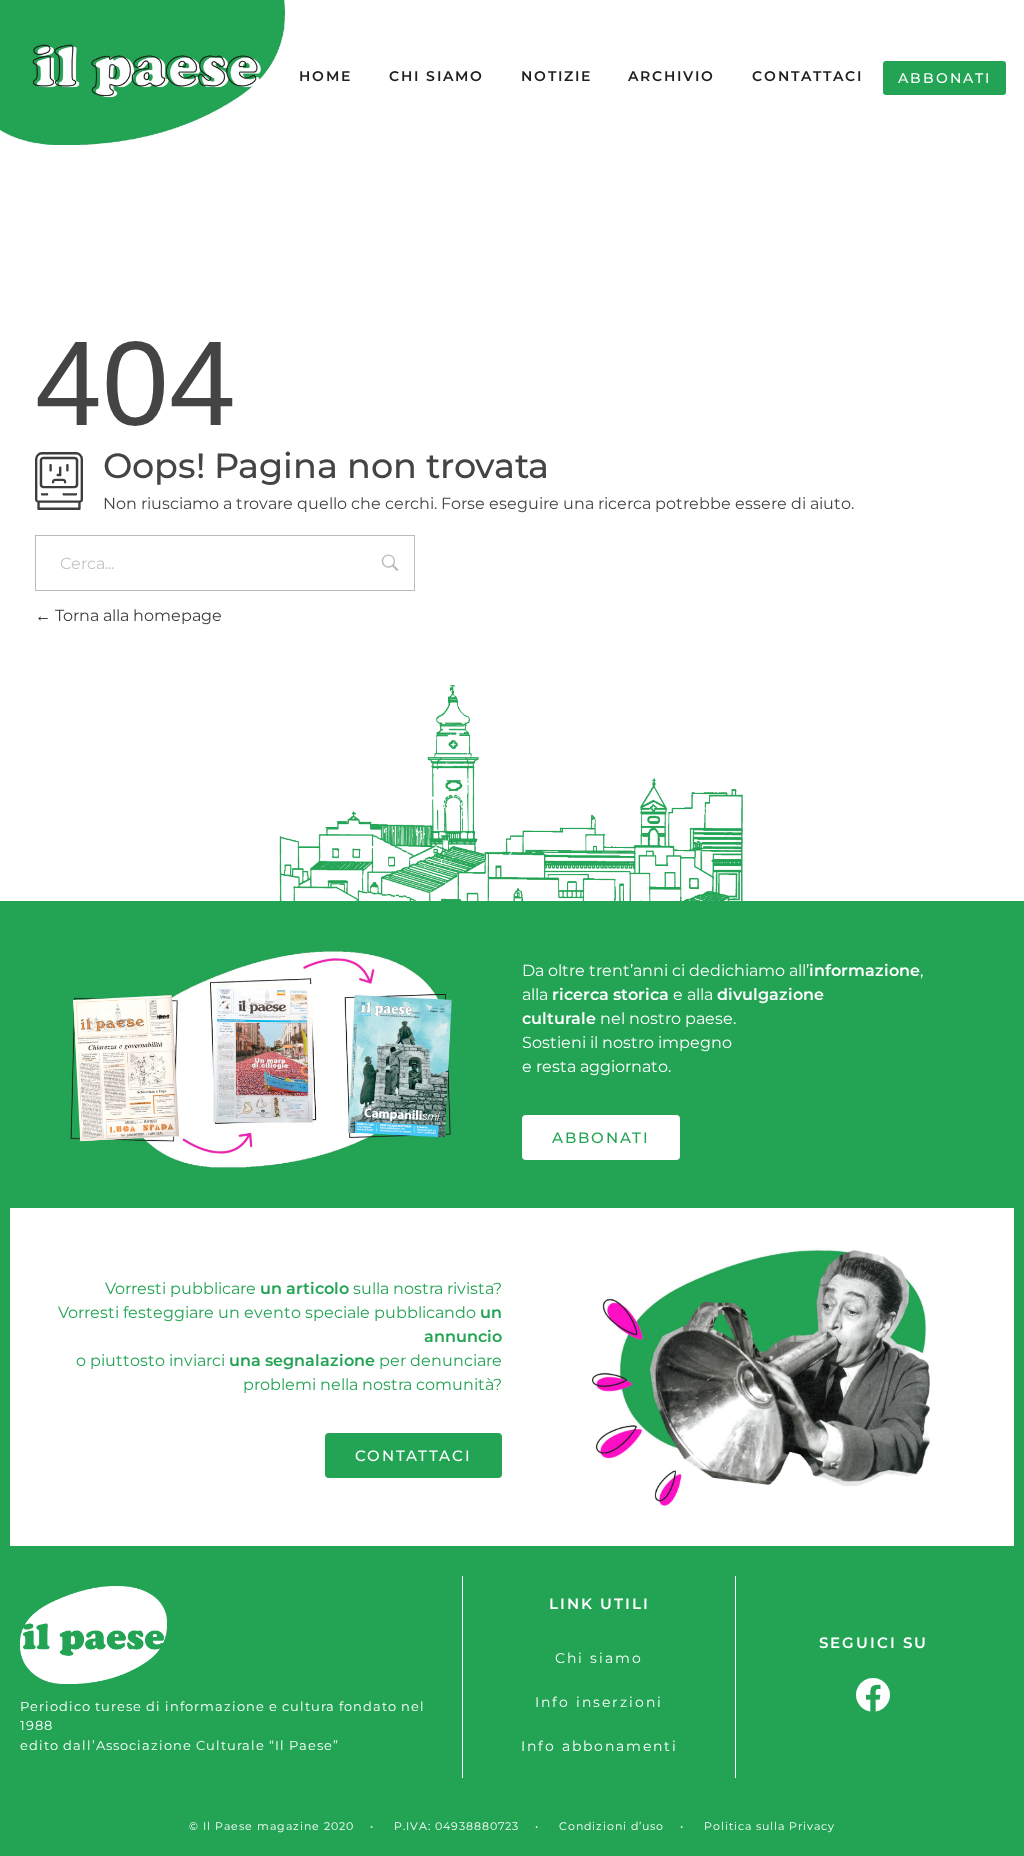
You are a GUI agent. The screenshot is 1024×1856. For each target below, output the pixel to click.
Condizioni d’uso (611, 1826)
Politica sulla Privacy (769, 1826)
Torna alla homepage (136, 615)
